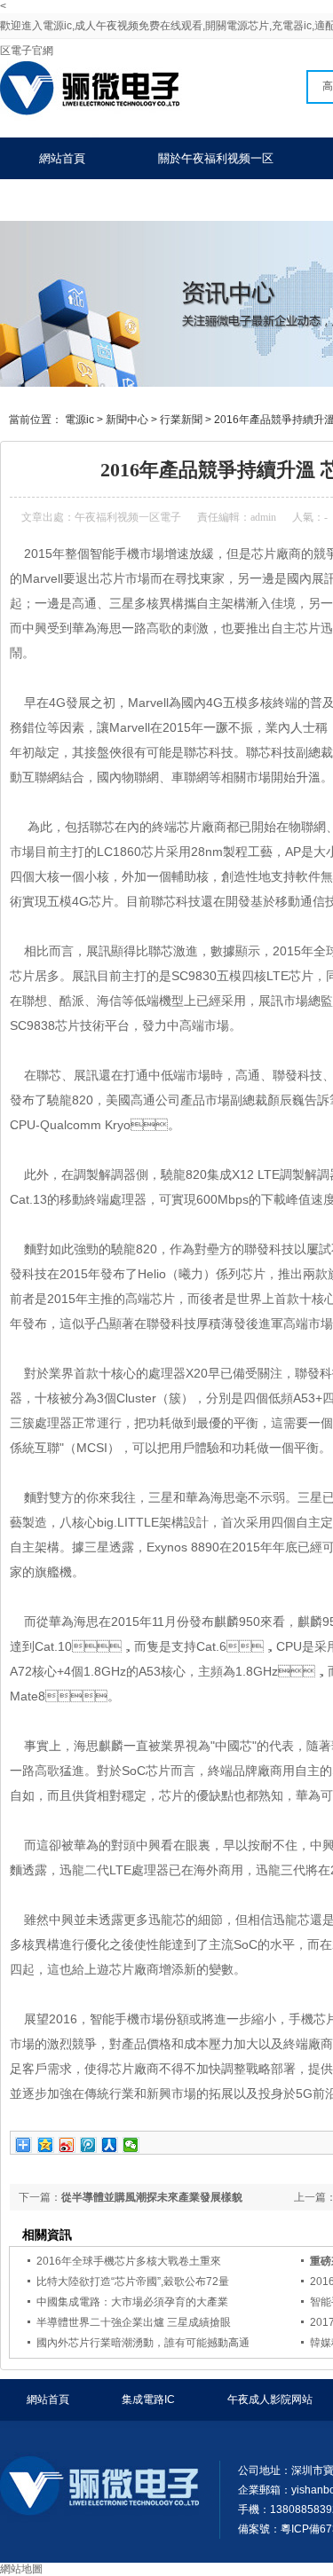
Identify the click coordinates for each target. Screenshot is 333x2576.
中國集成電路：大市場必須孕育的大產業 (132, 2302)
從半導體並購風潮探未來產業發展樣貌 (152, 2197)
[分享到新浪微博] (67, 2145)
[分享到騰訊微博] (88, 2145)
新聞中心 (127, 420)
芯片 (308, 628)
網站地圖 (21, 2569)
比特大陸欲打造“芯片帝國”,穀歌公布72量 (133, 2281)
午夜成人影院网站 (270, 2399)
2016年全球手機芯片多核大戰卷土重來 (129, 2261)
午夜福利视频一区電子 (128, 517)
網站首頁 (62, 158)
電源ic (79, 420)
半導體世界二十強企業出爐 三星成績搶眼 (134, 2322)
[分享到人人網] (110, 2145)
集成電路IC (148, 2399)
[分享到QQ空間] (46, 2145)
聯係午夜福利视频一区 (97, 200)
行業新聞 (181, 420)
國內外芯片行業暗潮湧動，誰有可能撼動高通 (143, 2343)
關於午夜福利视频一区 (216, 158)
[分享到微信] (131, 2145)
